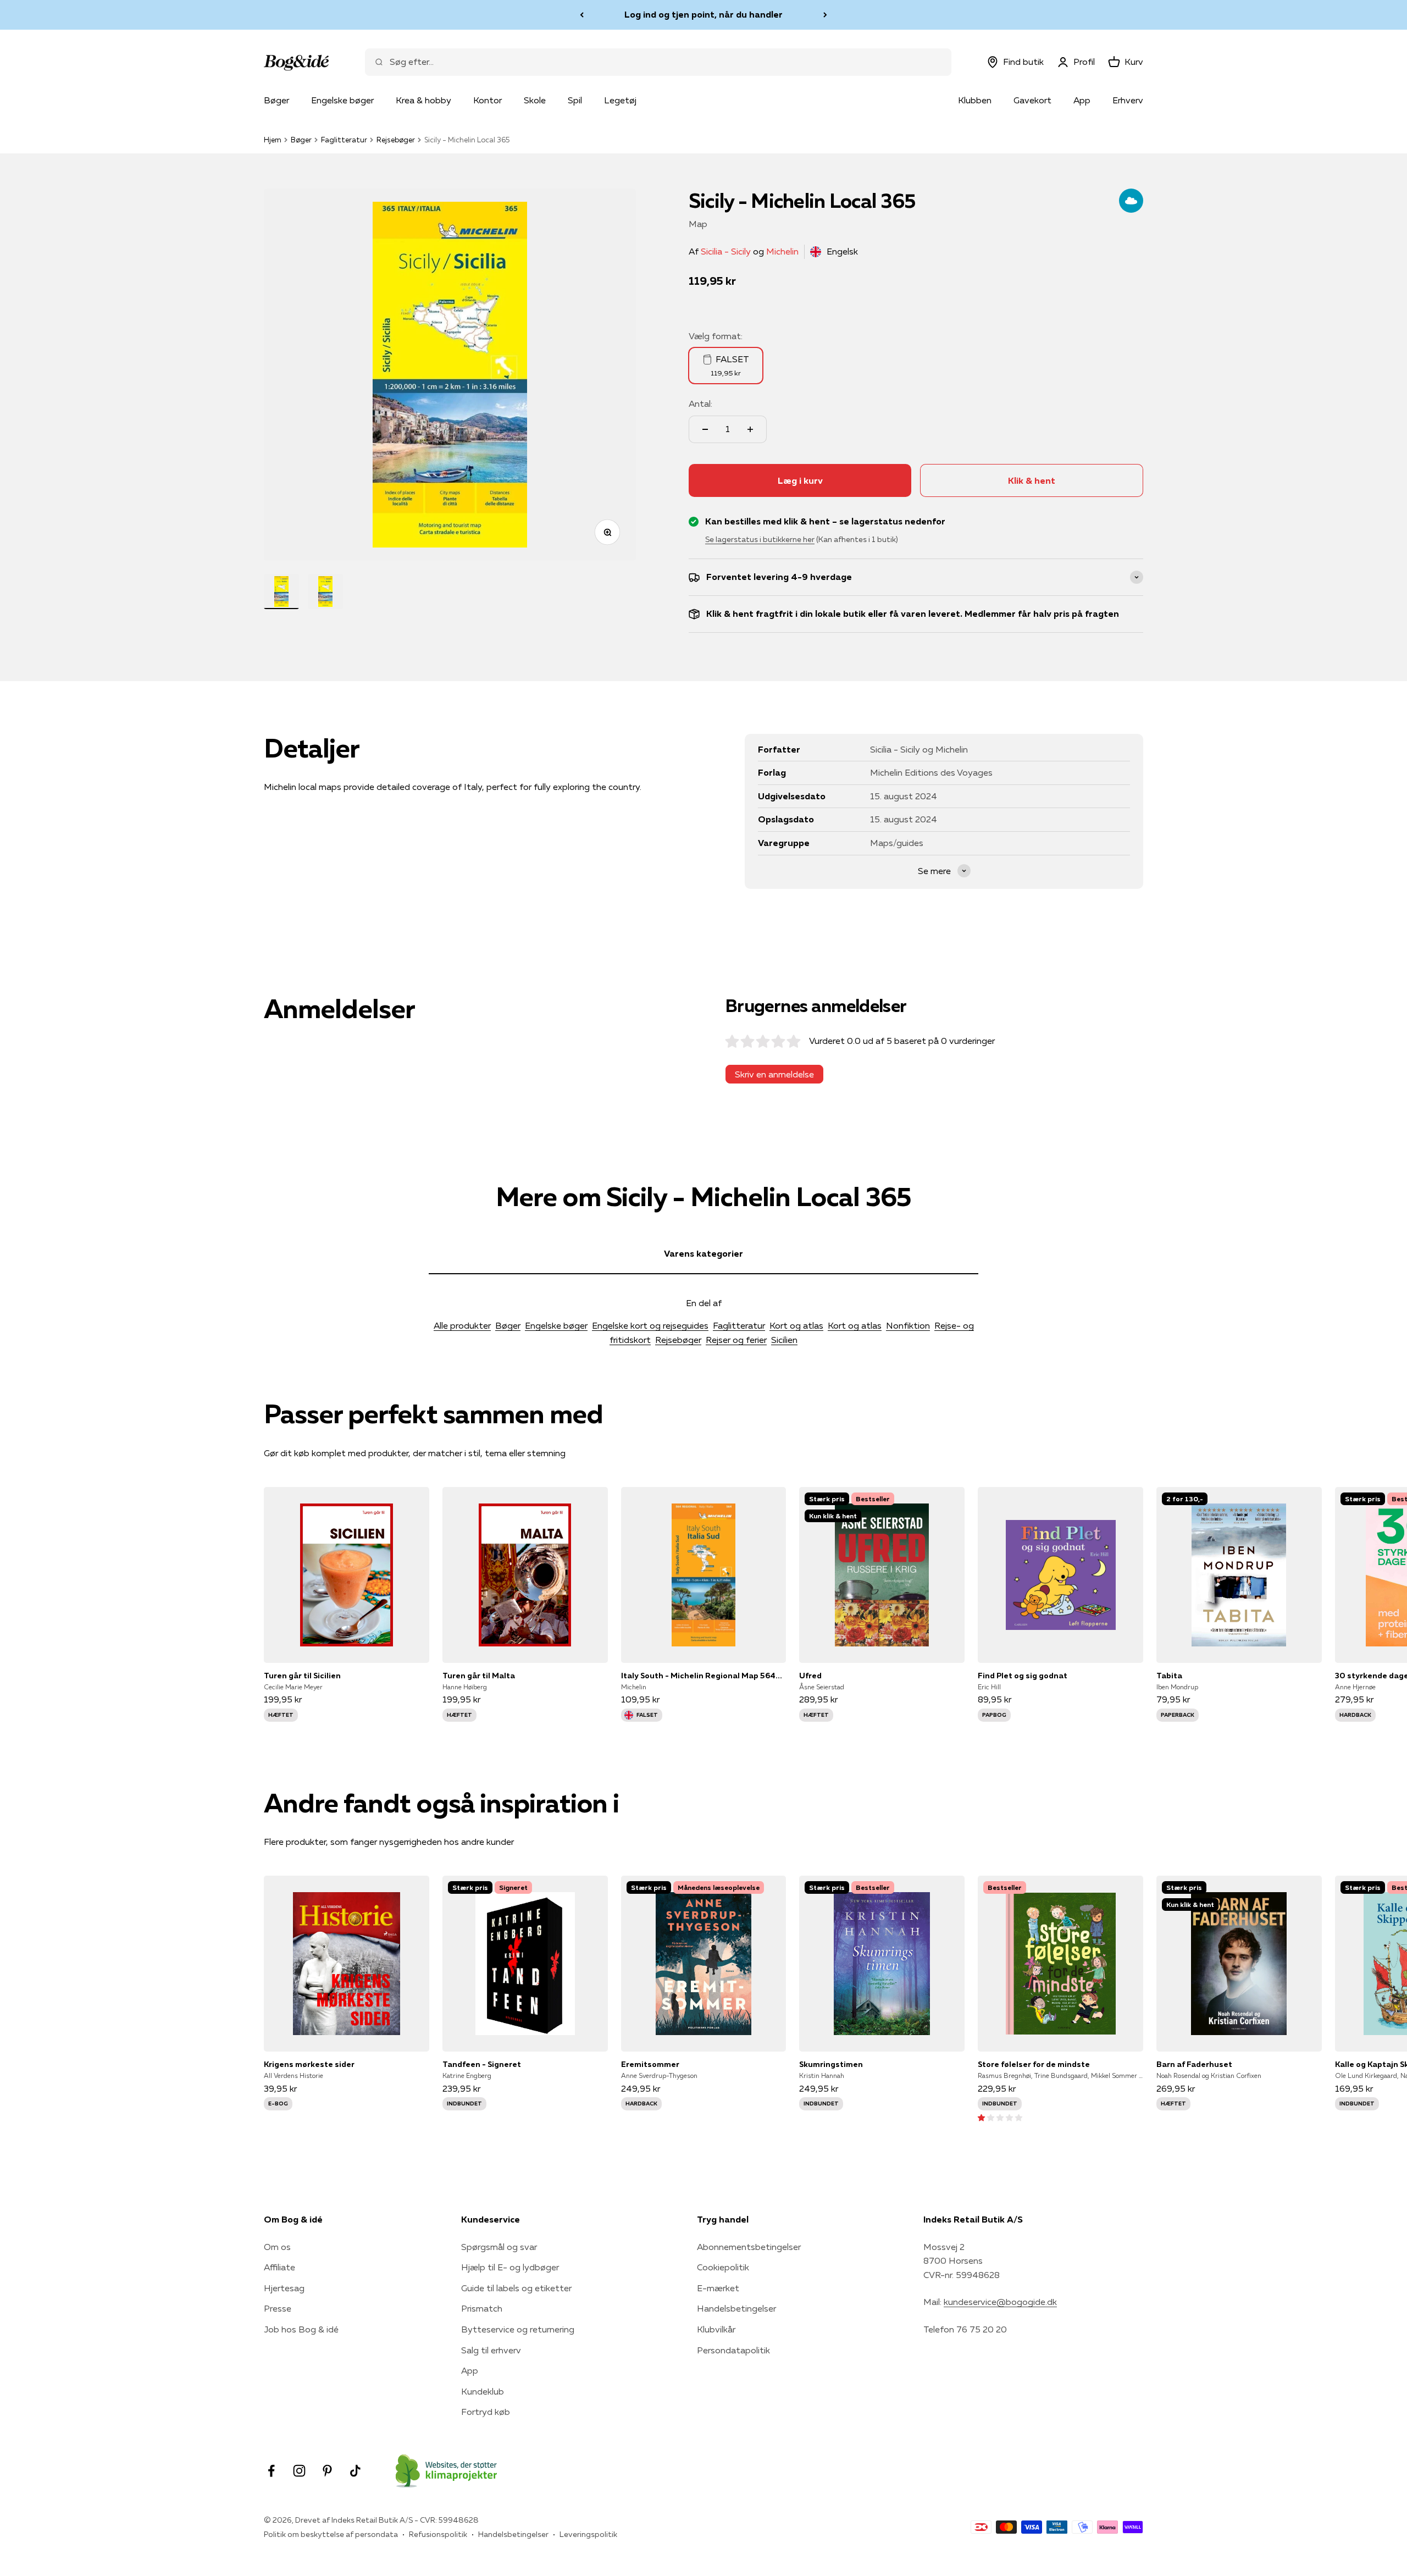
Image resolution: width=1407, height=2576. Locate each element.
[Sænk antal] (705, 429)
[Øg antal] (750, 429)
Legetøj (620, 100)
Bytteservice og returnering (518, 2329)
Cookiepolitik (723, 2267)
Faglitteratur (344, 140)
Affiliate (279, 2267)
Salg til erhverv (491, 2350)
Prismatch (482, 2308)
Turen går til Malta (479, 1676)
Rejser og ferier (736, 1340)
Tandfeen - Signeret (482, 2064)
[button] (1000, 2117)
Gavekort (1032, 100)
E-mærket (718, 2288)
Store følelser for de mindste (1034, 2064)
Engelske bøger (342, 100)
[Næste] (825, 15)
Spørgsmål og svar (499, 2247)
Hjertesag (284, 2288)
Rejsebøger (396, 140)
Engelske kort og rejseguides (650, 1325)
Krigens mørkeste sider (309, 2064)
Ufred (810, 1676)
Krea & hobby (423, 100)
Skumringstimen (831, 2064)
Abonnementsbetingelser (749, 2247)
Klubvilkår (716, 2329)
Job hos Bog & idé (301, 2329)
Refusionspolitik (438, 2534)
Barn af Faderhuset (1194, 2064)
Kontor (488, 100)
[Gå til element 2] (325, 592)
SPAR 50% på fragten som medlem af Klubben (703, 14)
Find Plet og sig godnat (1023, 1676)
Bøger (276, 100)
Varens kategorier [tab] (703, 1253)
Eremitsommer (650, 2064)
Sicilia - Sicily (726, 251)
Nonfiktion (908, 1325)
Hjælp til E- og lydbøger (510, 2267)
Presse (278, 2308)
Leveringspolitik (588, 2534)
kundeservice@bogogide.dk (1000, 2302)
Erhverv (1128, 100)
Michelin (782, 251)
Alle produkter (462, 1325)
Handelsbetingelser (736, 2308)
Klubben (975, 100)
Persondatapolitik (733, 2350)
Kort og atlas (796, 1325)
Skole (535, 100)
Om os (277, 2247)
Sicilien (784, 1340)
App (1082, 100)
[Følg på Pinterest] (327, 2471)
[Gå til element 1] (281, 592)
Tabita (1169, 1676)
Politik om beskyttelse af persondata (331, 2534)
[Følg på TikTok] (355, 2471)
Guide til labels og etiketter (516, 2288)
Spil (575, 100)
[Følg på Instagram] (299, 2471)
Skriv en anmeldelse (774, 1074)
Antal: (700, 403)
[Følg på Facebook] (271, 2471)
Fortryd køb (486, 2412)
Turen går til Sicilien (302, 1676)
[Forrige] (582, 15)
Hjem (273, 140)
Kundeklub (483, 2391)
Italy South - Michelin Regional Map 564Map (704, 1676)
